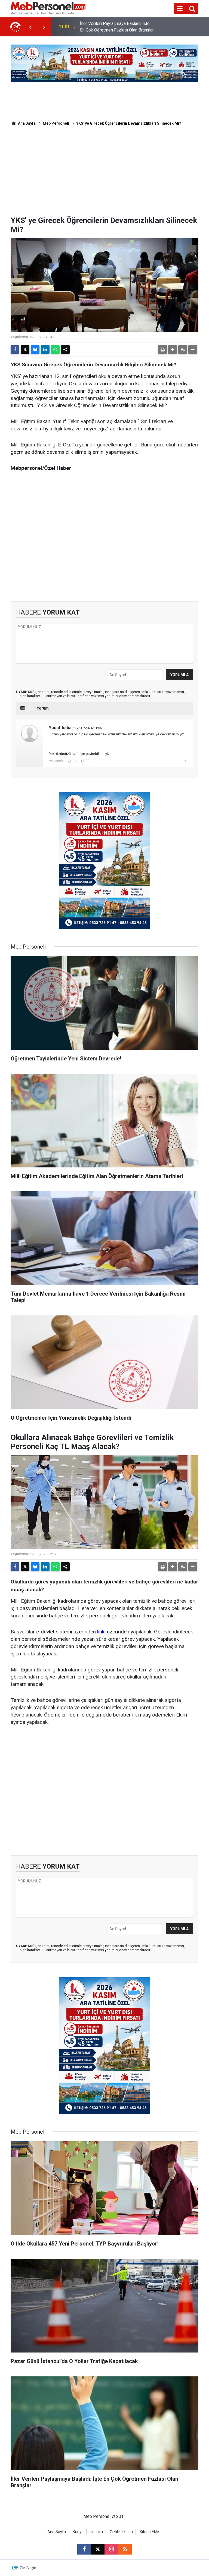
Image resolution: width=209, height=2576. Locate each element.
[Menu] (180, 9)
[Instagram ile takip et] (111, 2549)
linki (101, 1632)
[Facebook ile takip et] (84, 2549)
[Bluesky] (35, 349)
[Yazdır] (162, 349)
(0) (74, 761)
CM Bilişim (29, 2568)
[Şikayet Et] (185, 761)
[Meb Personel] (48, 8)
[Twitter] (25, 349)
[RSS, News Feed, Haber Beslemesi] (125, 2549)
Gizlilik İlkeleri (121, 2532)
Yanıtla (59, 761)
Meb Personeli (56, 123)
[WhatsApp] (55, 349)
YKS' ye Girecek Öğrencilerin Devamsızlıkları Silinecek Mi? (129, 123)
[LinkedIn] (45, 349)
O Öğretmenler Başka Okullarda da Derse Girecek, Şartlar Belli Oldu (112, 27)
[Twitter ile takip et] (98, 2549)
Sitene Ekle (149, 2532)
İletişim (97, 2532)
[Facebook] (15, 349)
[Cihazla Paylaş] (65, 349)
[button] (173, 349)
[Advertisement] (104, 175)
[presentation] (30, 27)
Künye (78, 2532)
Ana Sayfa (26, 123)
